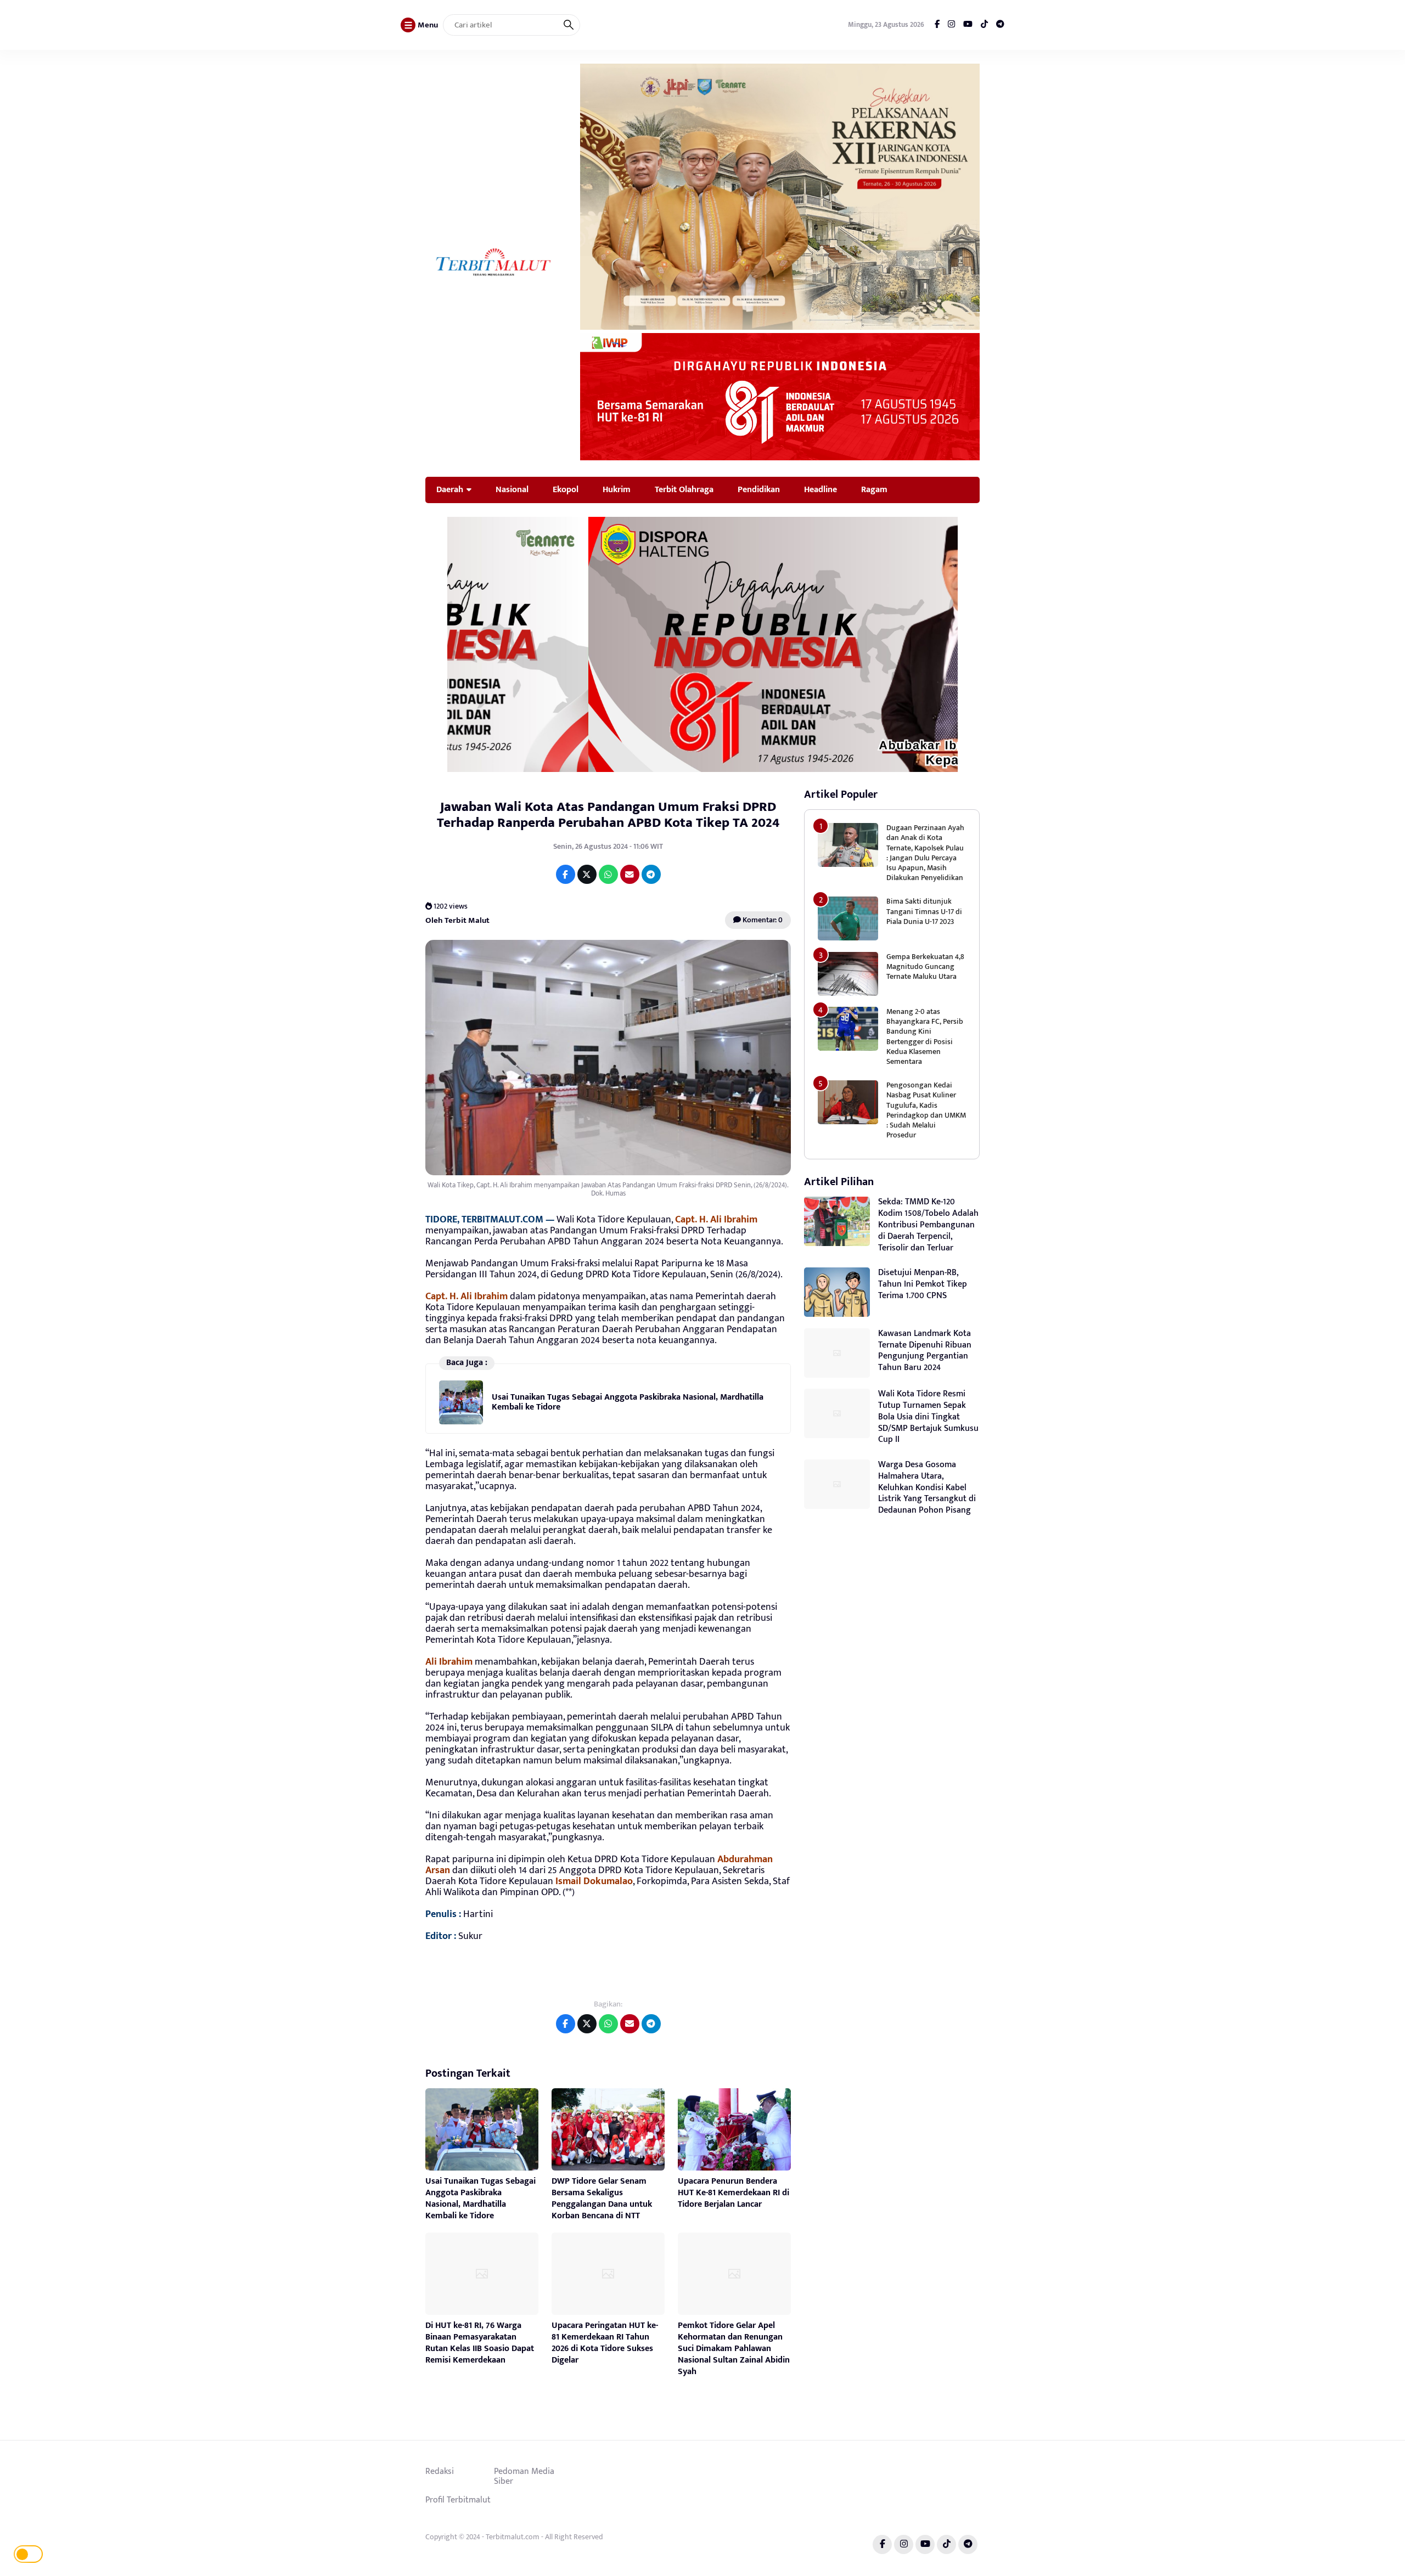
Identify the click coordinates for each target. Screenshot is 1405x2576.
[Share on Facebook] (566, 874)
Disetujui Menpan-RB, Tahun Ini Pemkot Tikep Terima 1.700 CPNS (923, 1284)
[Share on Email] (630, 874)
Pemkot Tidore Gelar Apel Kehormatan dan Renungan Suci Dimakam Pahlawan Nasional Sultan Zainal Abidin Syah (734, 2348)
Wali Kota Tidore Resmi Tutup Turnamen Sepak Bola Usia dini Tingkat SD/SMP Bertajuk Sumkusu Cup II (928, 1417)
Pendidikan (759, 489)
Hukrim (617, 489)
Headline (820, 489)
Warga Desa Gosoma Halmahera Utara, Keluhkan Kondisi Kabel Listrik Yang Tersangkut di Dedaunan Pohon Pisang (927, 1487)
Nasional (512, 489)
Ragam (874, 489)
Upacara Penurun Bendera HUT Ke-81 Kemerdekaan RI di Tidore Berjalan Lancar (734, 2193)
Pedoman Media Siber (524, 2476)
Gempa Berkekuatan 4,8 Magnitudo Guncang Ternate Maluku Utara (925, 966)
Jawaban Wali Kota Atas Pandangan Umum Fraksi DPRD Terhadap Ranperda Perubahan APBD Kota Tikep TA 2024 (608, 815)
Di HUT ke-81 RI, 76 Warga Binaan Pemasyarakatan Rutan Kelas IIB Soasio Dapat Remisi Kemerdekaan (480, 2343)
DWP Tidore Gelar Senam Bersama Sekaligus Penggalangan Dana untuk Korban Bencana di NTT (602, 2198)
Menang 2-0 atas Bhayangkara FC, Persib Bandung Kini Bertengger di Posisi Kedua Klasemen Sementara (925, 1036)
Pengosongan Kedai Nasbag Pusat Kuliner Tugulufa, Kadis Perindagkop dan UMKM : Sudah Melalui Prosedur (926, 1110)
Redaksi (440, 2471)
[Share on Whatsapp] (608, 874)
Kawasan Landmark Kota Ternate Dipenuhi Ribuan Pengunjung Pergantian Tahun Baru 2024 (925, 1351)
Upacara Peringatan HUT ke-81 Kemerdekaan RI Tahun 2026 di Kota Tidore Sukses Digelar (605, 2343)
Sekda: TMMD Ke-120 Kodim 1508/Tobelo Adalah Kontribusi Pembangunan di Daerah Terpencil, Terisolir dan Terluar (928, 1225)
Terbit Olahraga (684, 489)
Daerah (450, 489)
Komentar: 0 (762, 920)
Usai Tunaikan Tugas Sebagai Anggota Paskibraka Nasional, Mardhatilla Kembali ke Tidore (628, 1402)
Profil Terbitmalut (458, 2500)
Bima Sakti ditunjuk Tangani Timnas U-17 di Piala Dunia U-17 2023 (924, 911)
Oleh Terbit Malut (457, 920)
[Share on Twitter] (587, 874)
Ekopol (566, 489)
